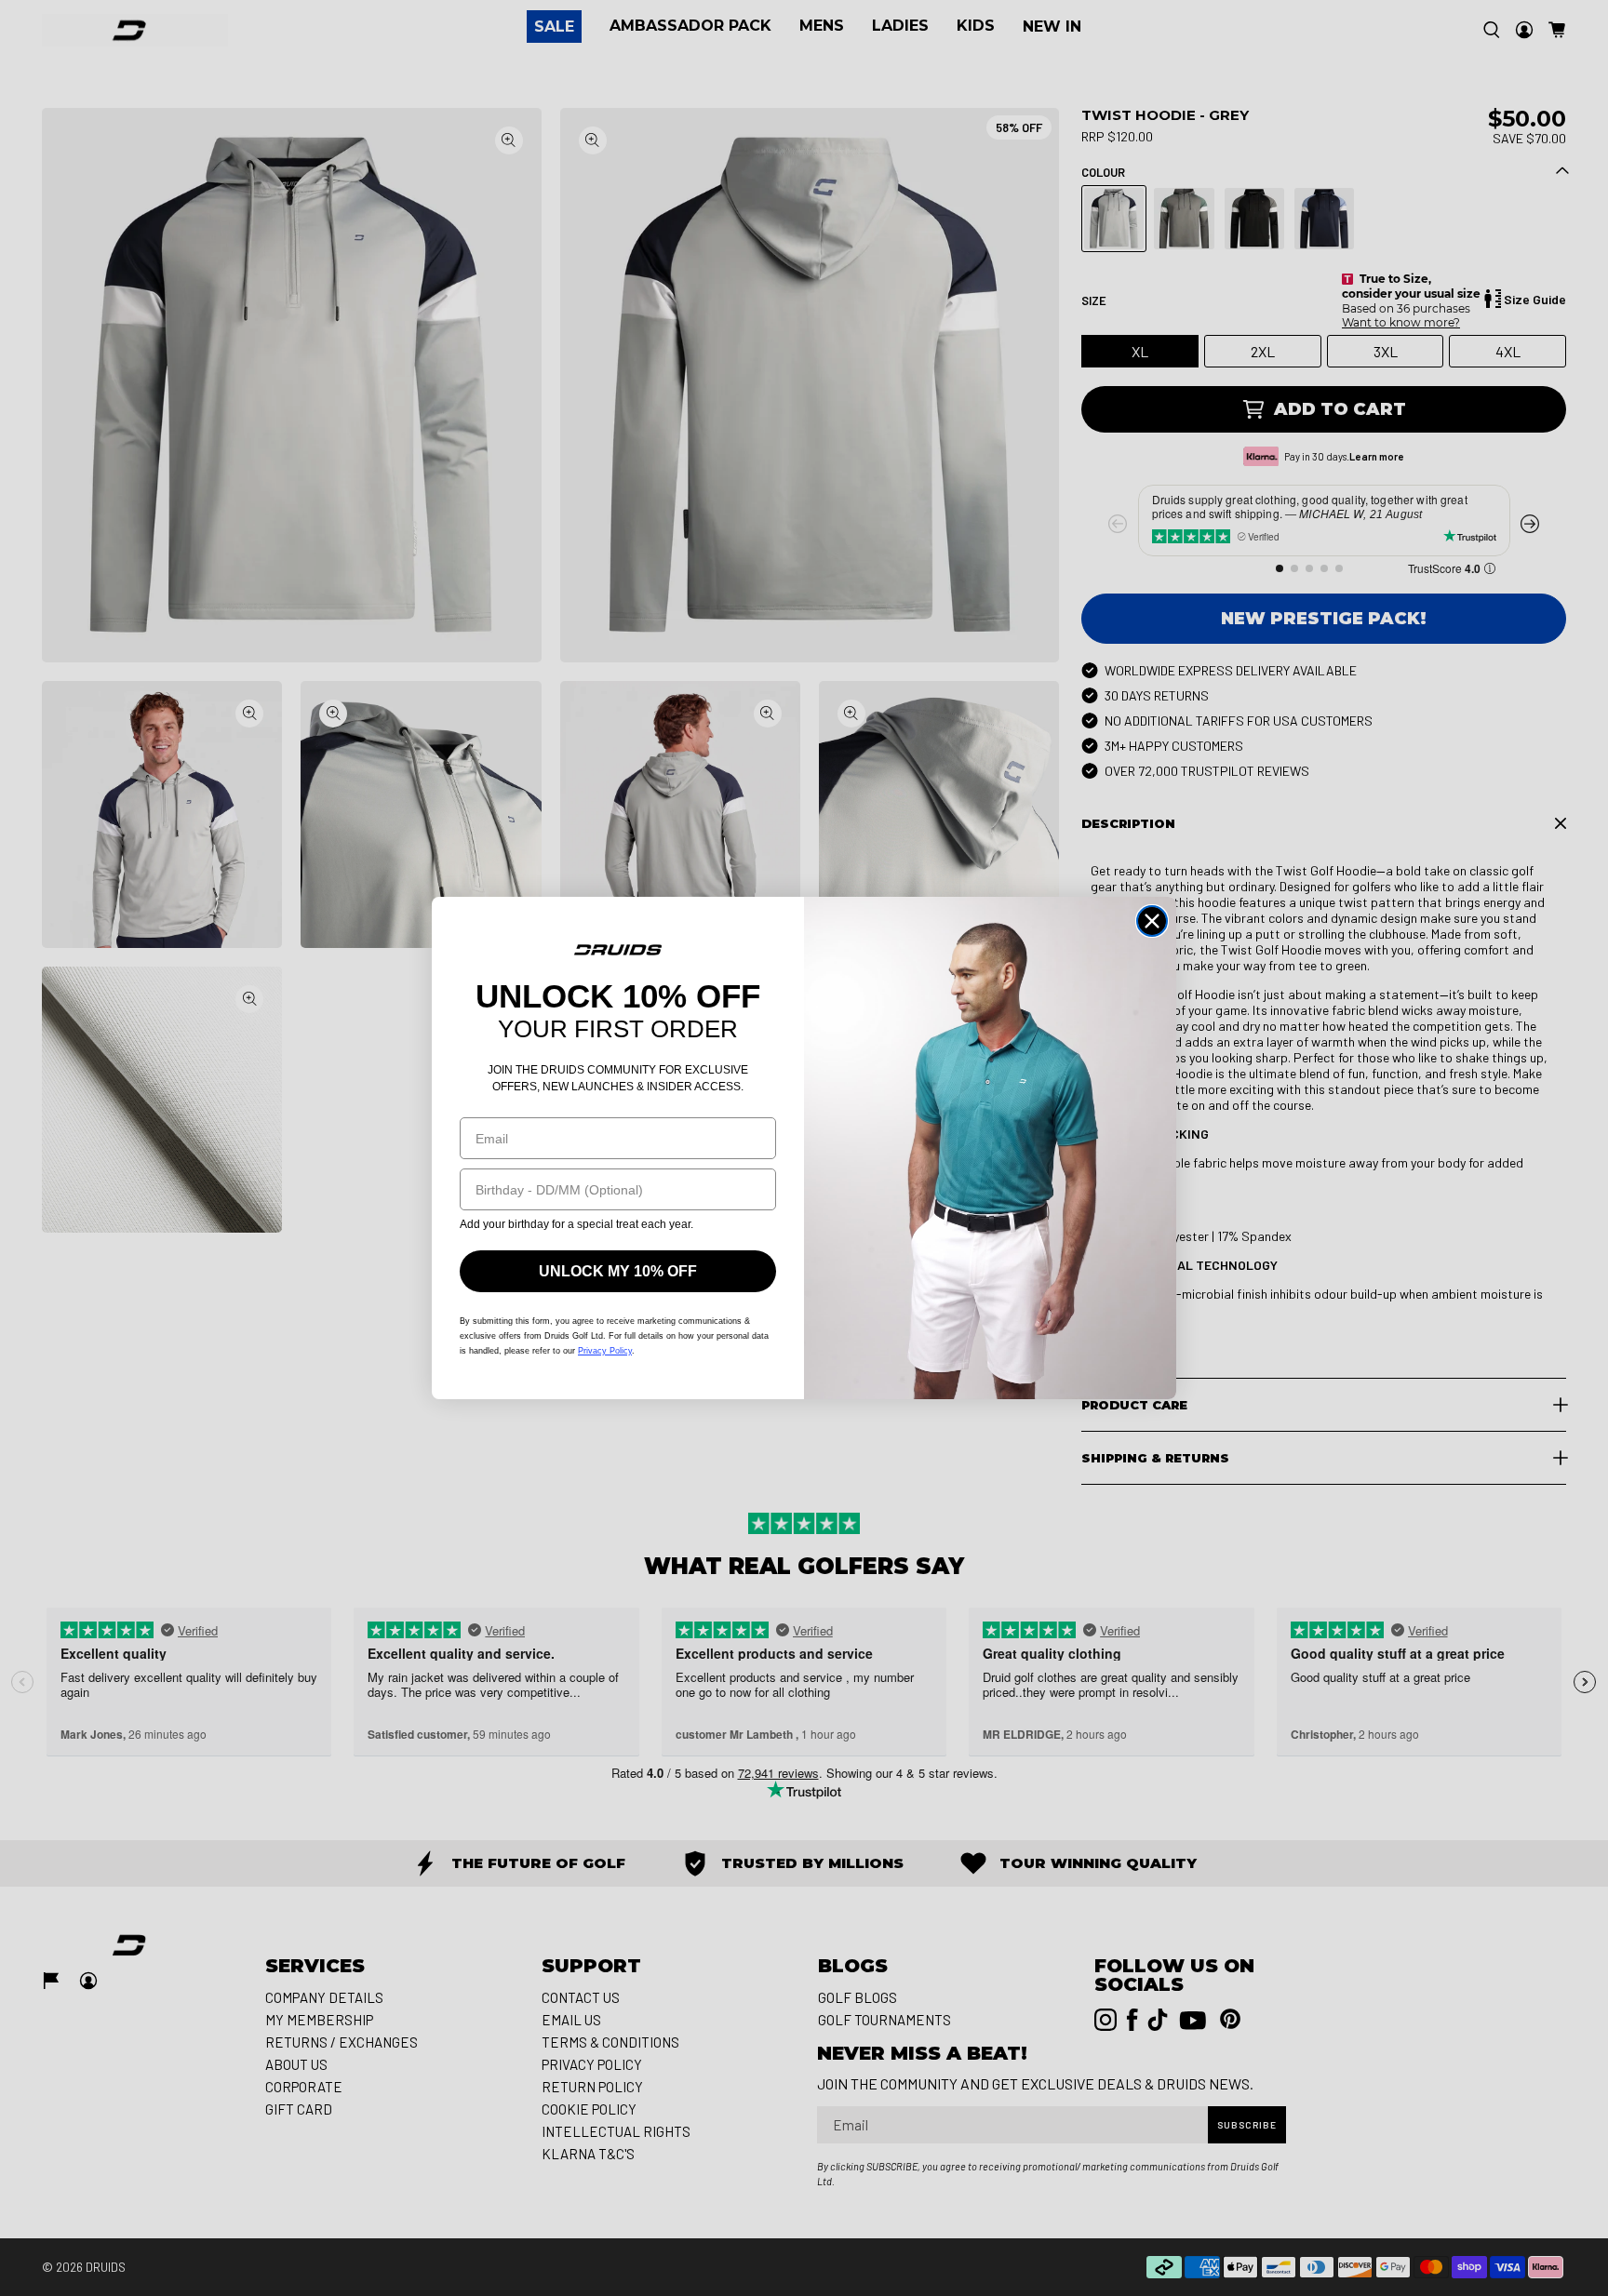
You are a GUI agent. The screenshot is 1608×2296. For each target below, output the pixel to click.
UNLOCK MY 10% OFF (618, 1271)
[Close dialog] (1152, 921)
